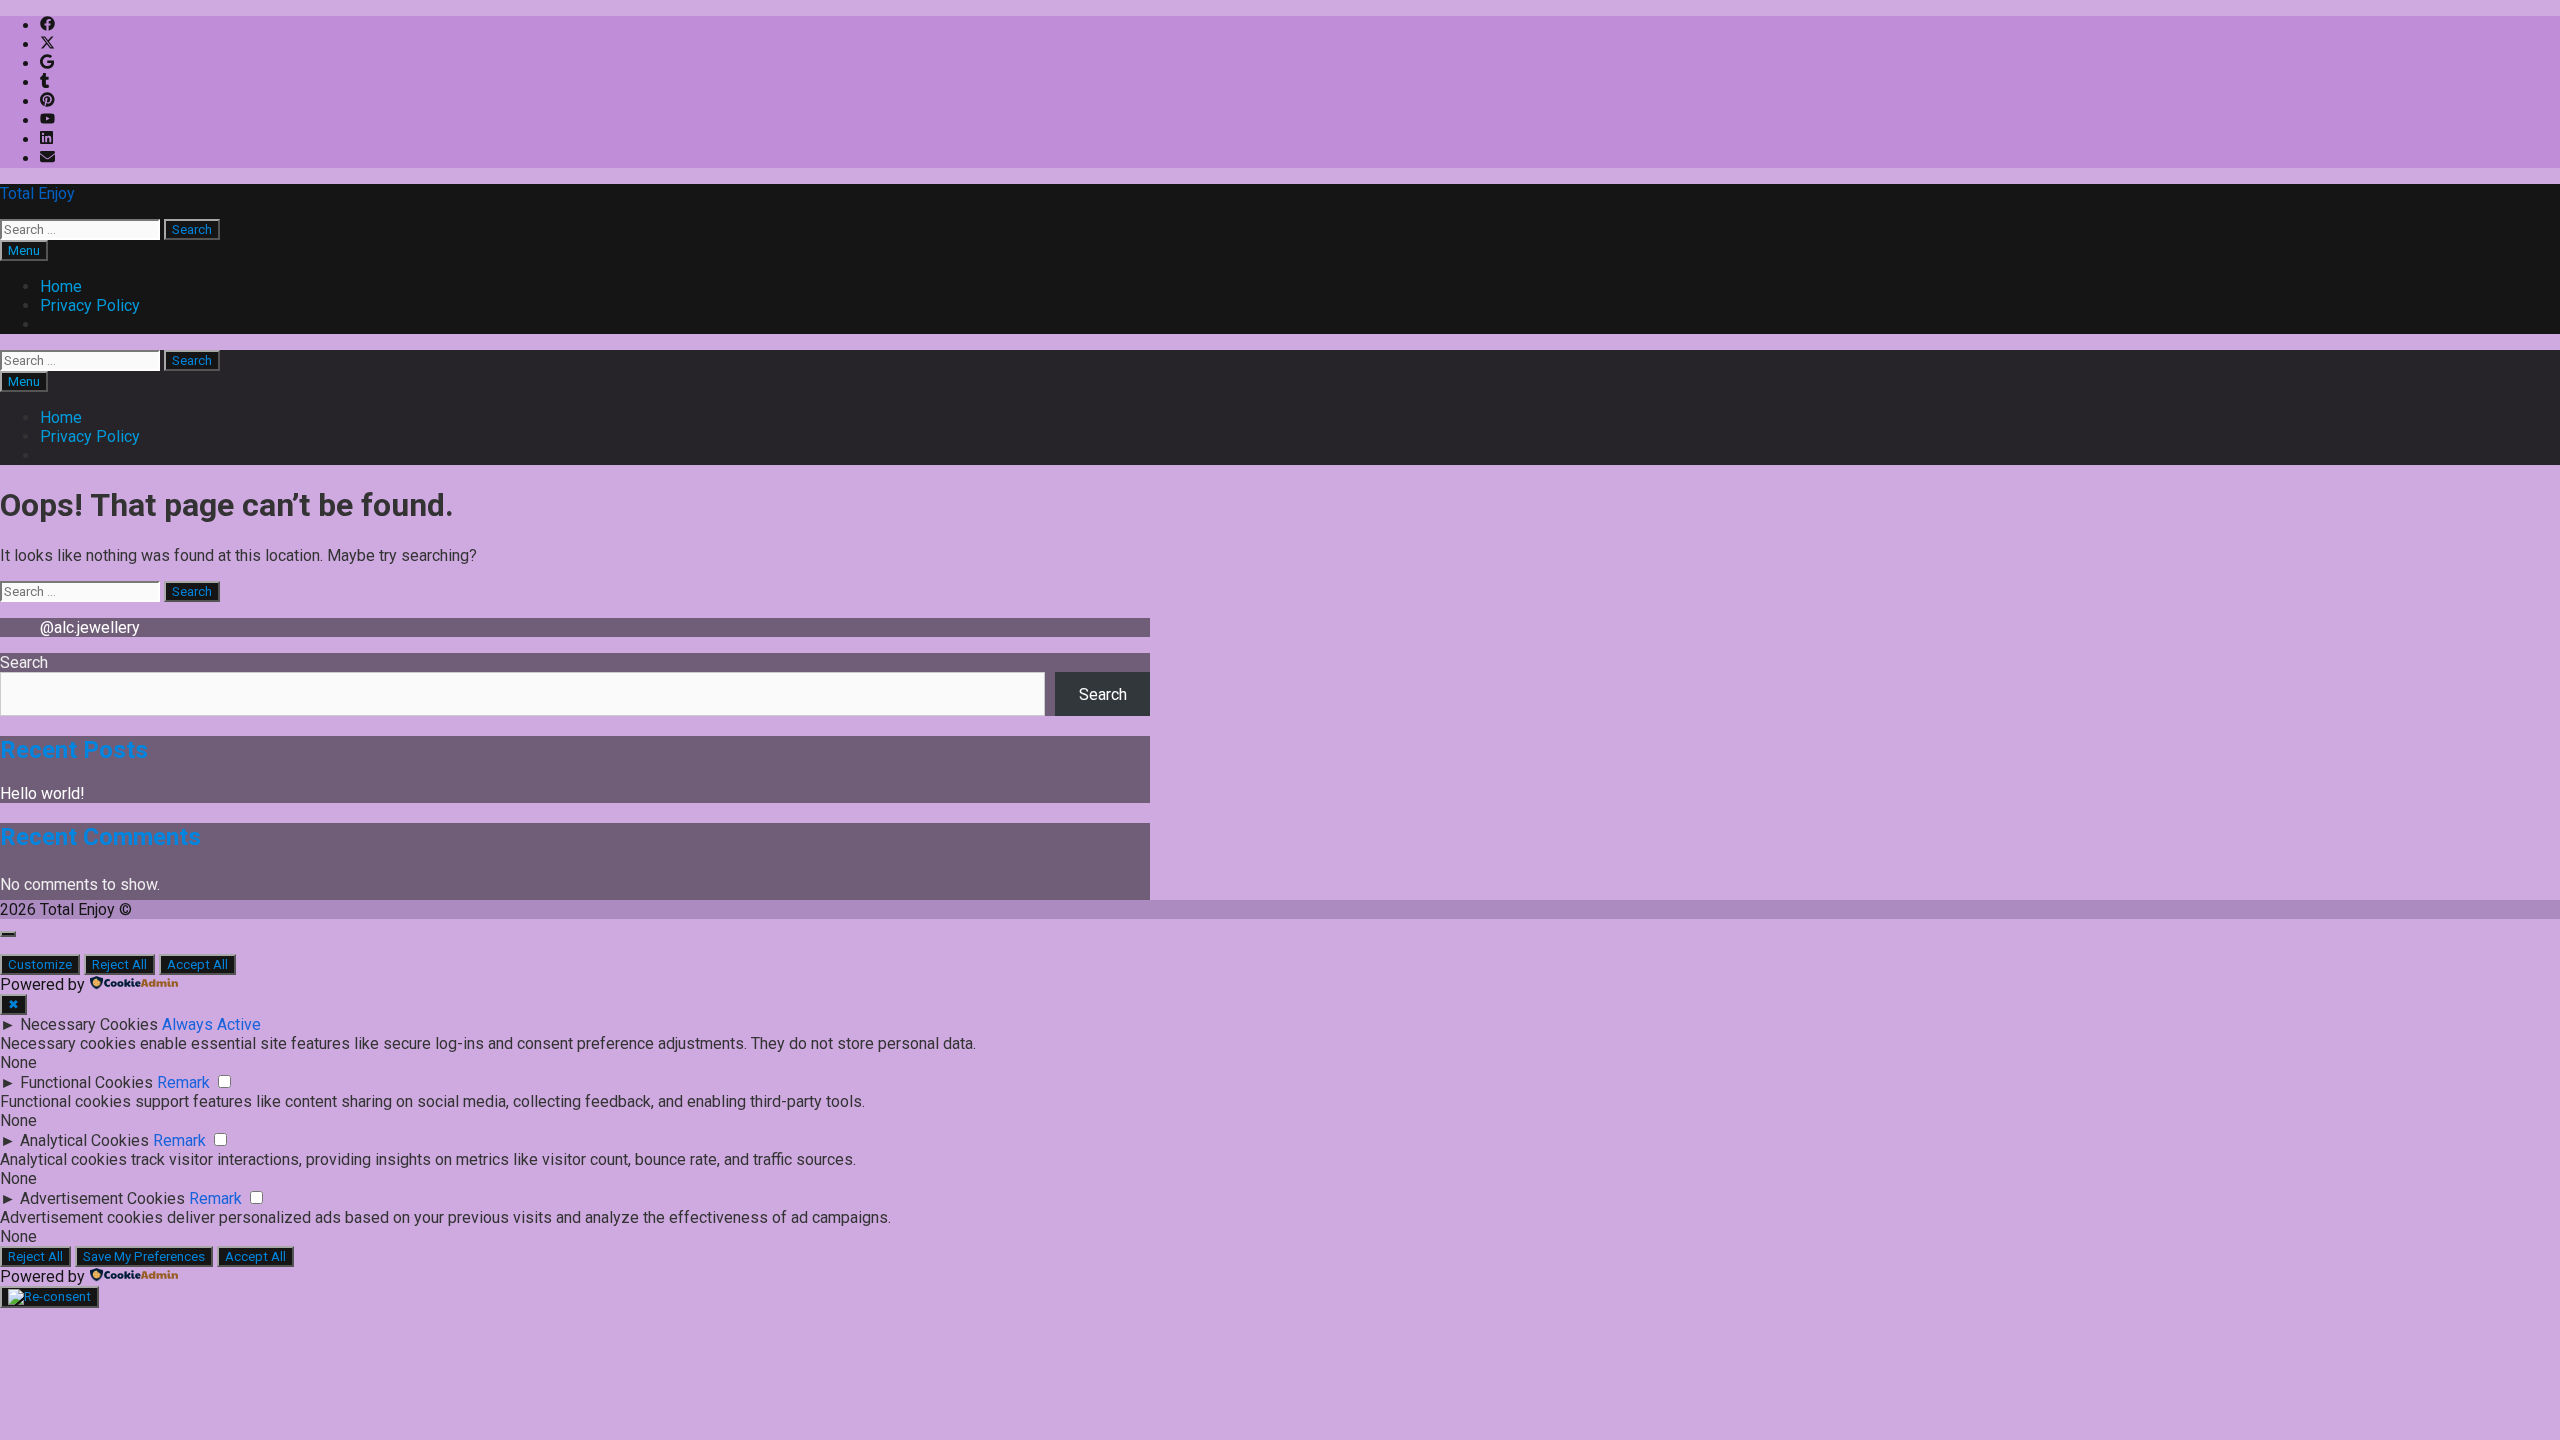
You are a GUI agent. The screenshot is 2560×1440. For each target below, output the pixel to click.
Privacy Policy (90, 305)
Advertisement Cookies (102, 1198)
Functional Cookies (86, 1082)
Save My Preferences (144, 1256)
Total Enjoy (37, 193)
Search (24, 662)
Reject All (119, 964)
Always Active (211, 1024)
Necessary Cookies (89, 1024)
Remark (183, 1082)
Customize (40, 964)
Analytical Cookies (84, 1140)
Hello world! (42, 793)
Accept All (197, 964)
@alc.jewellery (90, 627)
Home (61, 286)
